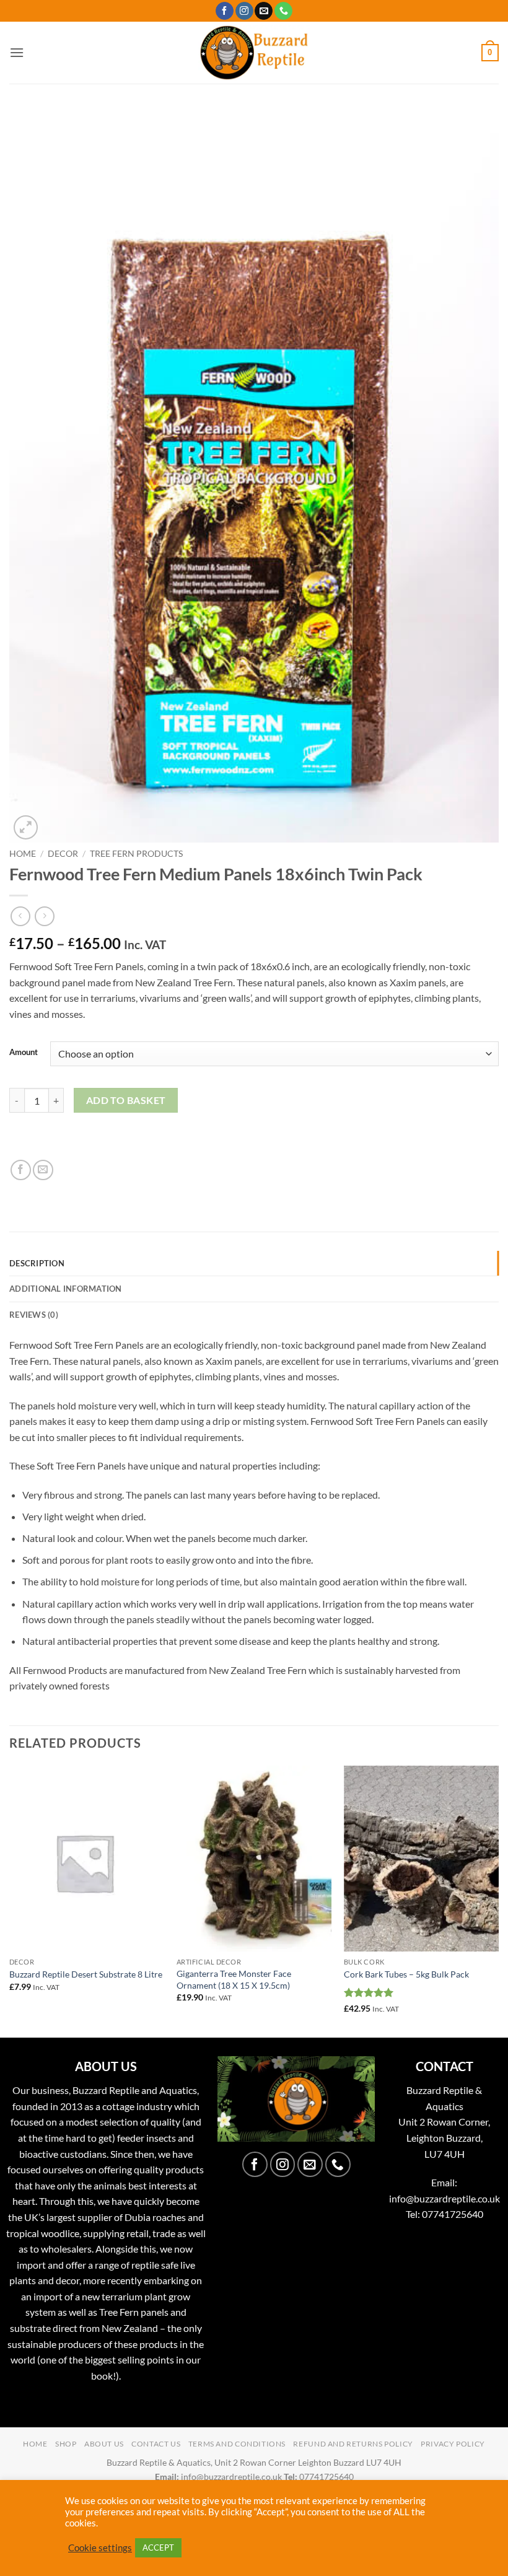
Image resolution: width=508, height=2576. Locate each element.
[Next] (498, 1900)
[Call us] (283, 11)
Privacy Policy (453, 2444)
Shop (66, 2444)
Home (23, 854)
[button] (17, 52)
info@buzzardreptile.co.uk (444, 2198)
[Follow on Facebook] (225, 11)
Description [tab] (37, 1263)
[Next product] (20, 916)
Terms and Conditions (237, 2444)
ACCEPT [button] (158, 2548)
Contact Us (156, 2444)
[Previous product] (44, 916)
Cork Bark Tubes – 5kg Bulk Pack (406, 1974)
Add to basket (126, 1100)
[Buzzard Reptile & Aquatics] (254, 53)
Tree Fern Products (136, 854)
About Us (104, 2444)
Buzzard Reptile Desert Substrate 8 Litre (86, 1974)
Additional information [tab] (66, 1289)
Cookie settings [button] (100, 2548)
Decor (63, 854)
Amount (24, 1053)
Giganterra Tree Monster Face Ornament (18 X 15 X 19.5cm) (234, 1979)
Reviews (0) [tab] (34, 1315)
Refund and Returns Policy (353, 2444)
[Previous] (10, 1900)
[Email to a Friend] (43, 1170)
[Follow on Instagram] (244, 11)
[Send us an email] (264, 11)
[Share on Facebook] (21, 1170)
